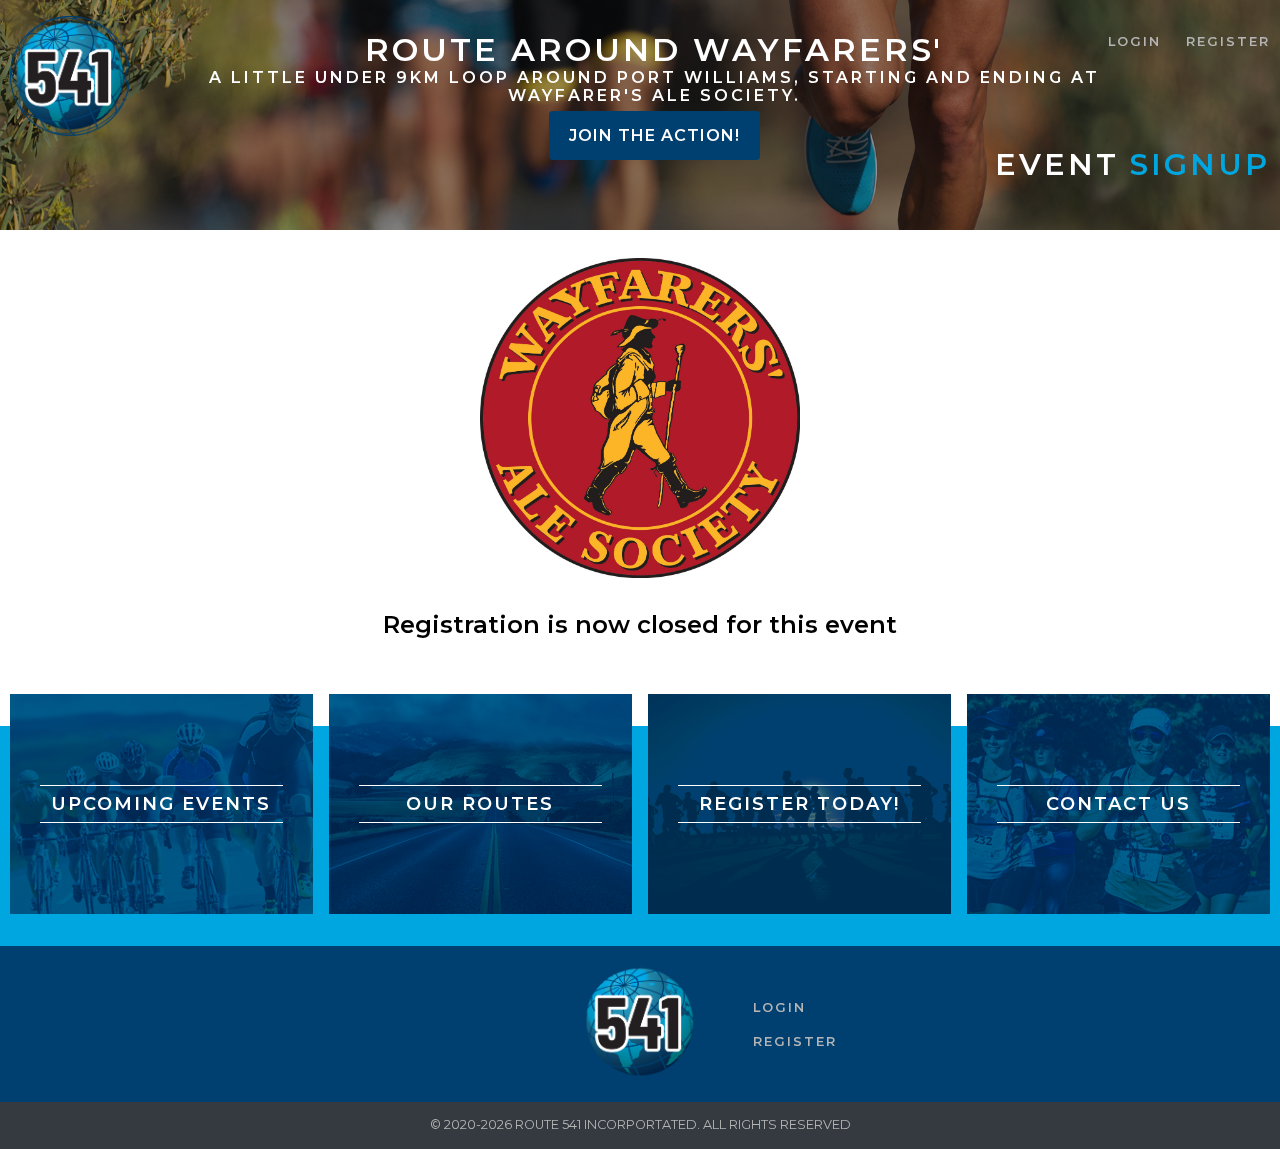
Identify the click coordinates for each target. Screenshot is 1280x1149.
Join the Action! (654, 135)
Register (1228, 41)
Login (1134, 41)
